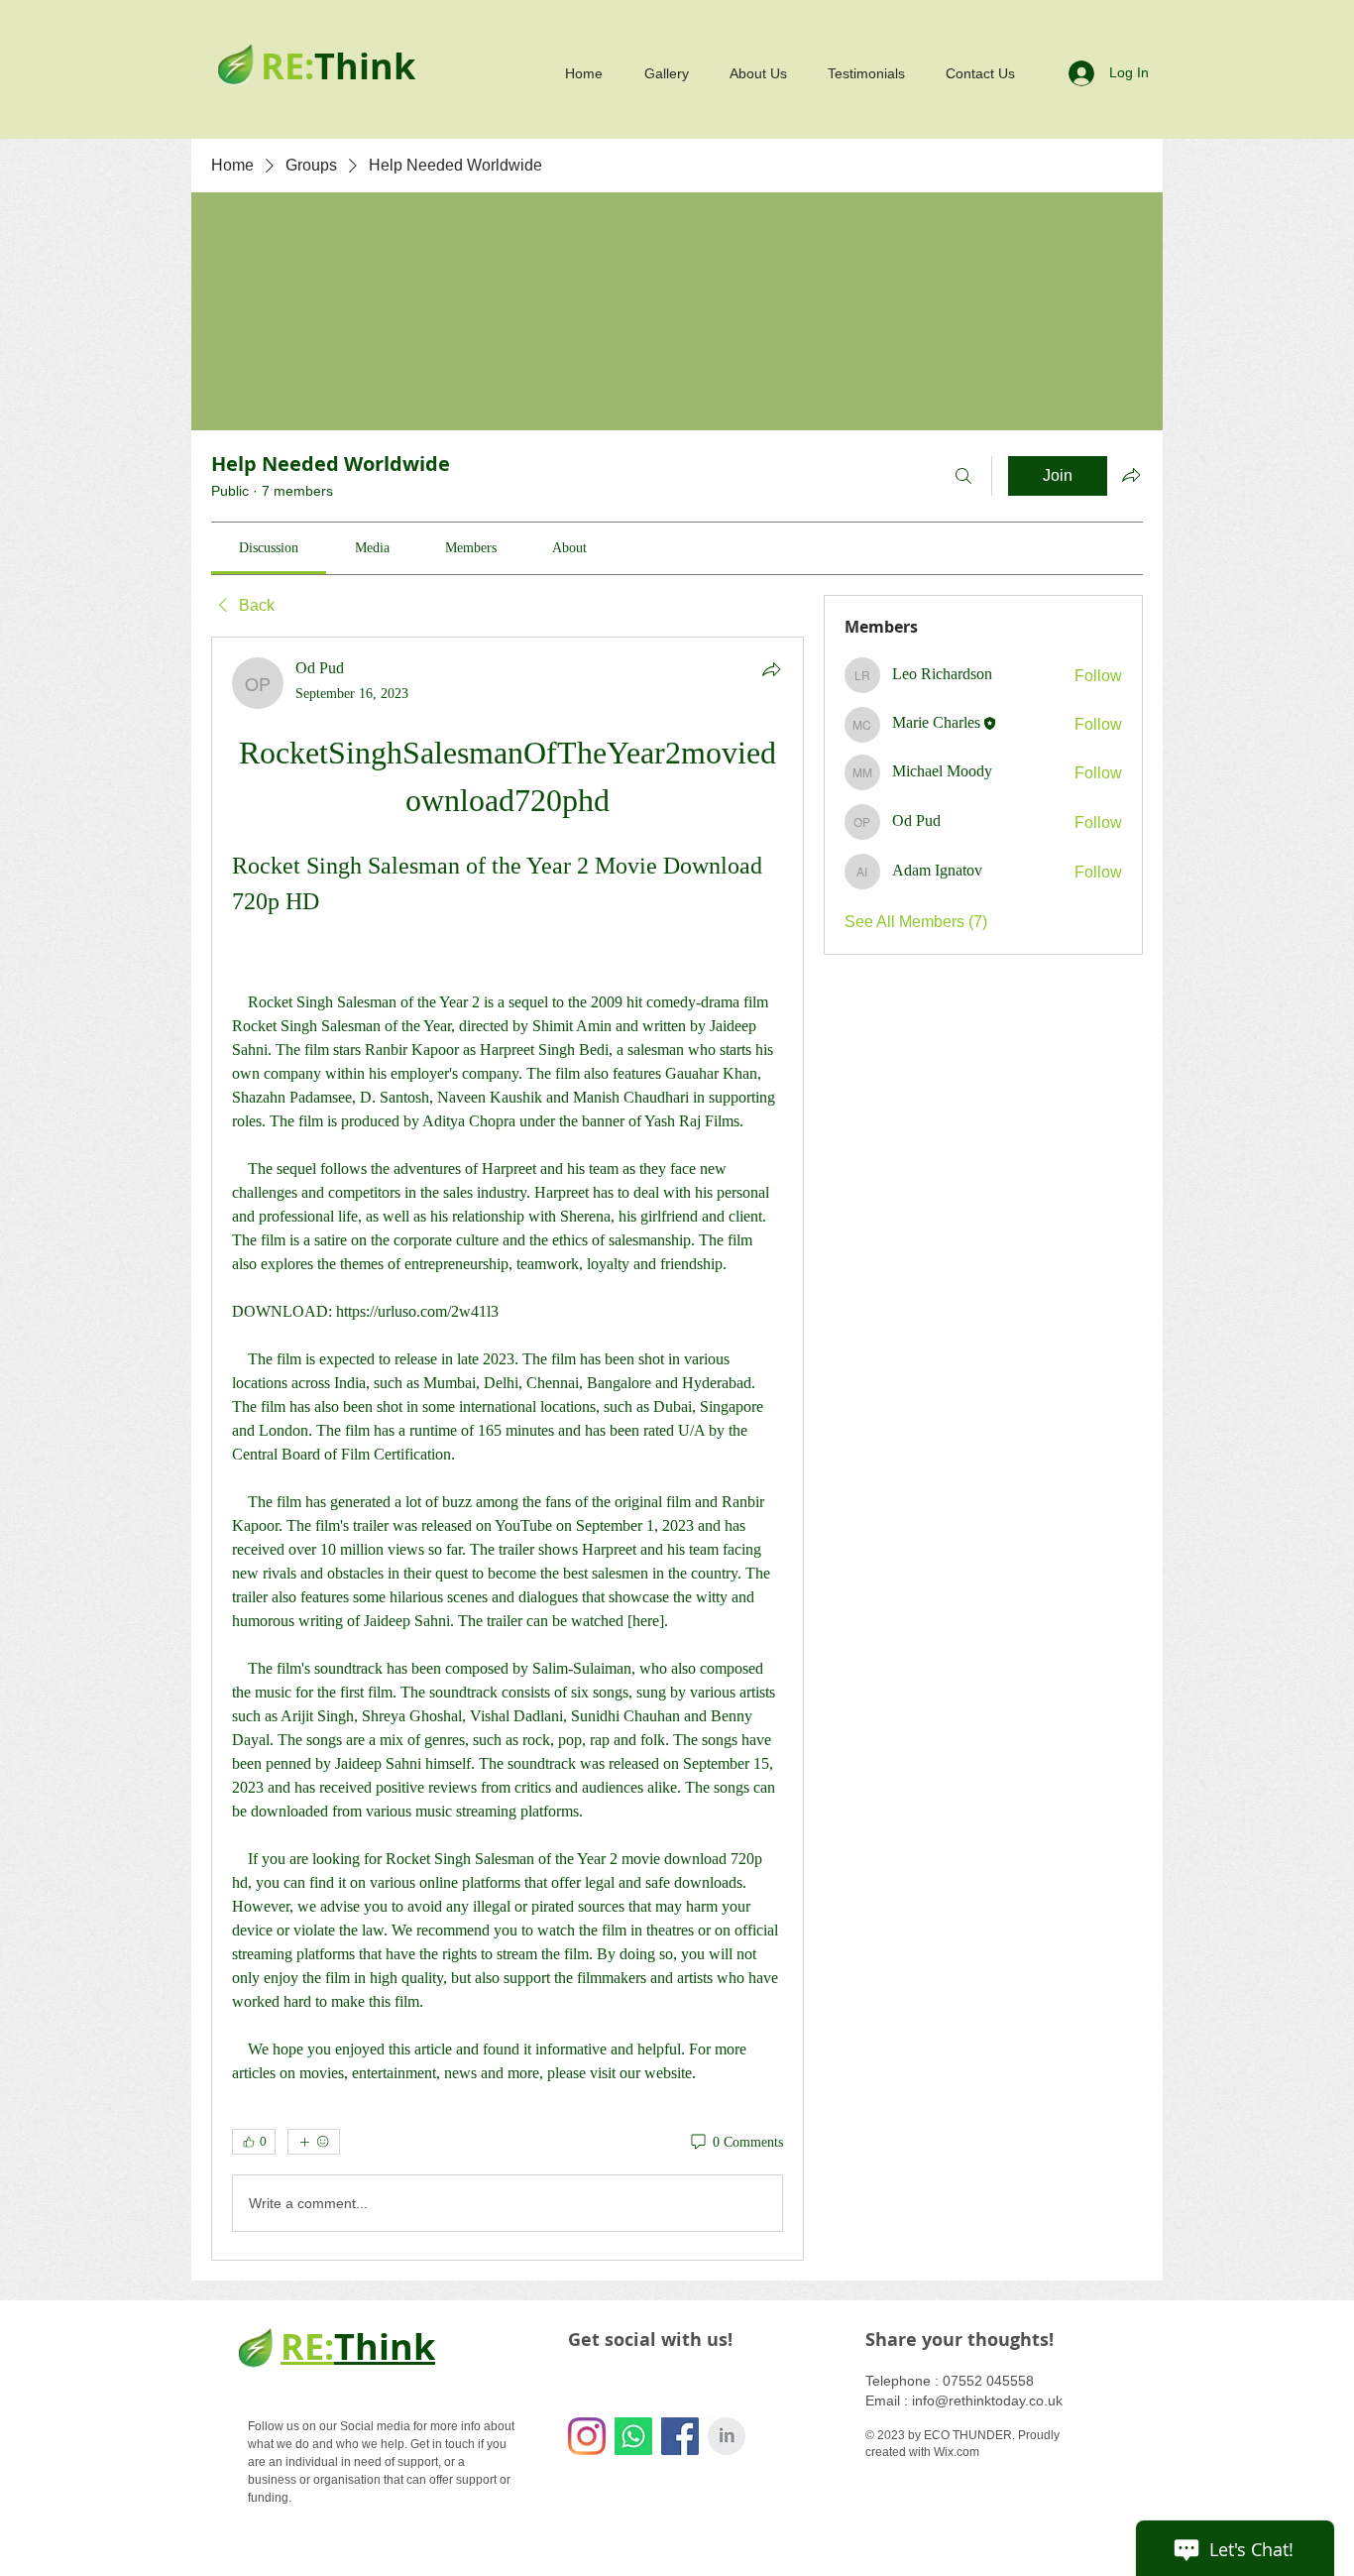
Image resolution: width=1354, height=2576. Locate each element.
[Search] (963, 476)
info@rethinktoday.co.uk (987, 2400)
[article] (508, 1449)
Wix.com (957, 2452)
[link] (269, 548)
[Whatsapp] (633, 2436)
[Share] (771, 669)
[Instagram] (587, 2436)
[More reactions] (314, 2142)
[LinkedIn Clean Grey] (727, 2436)
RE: (307, 2346)
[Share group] (1131, 475)
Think (385, 2346)
